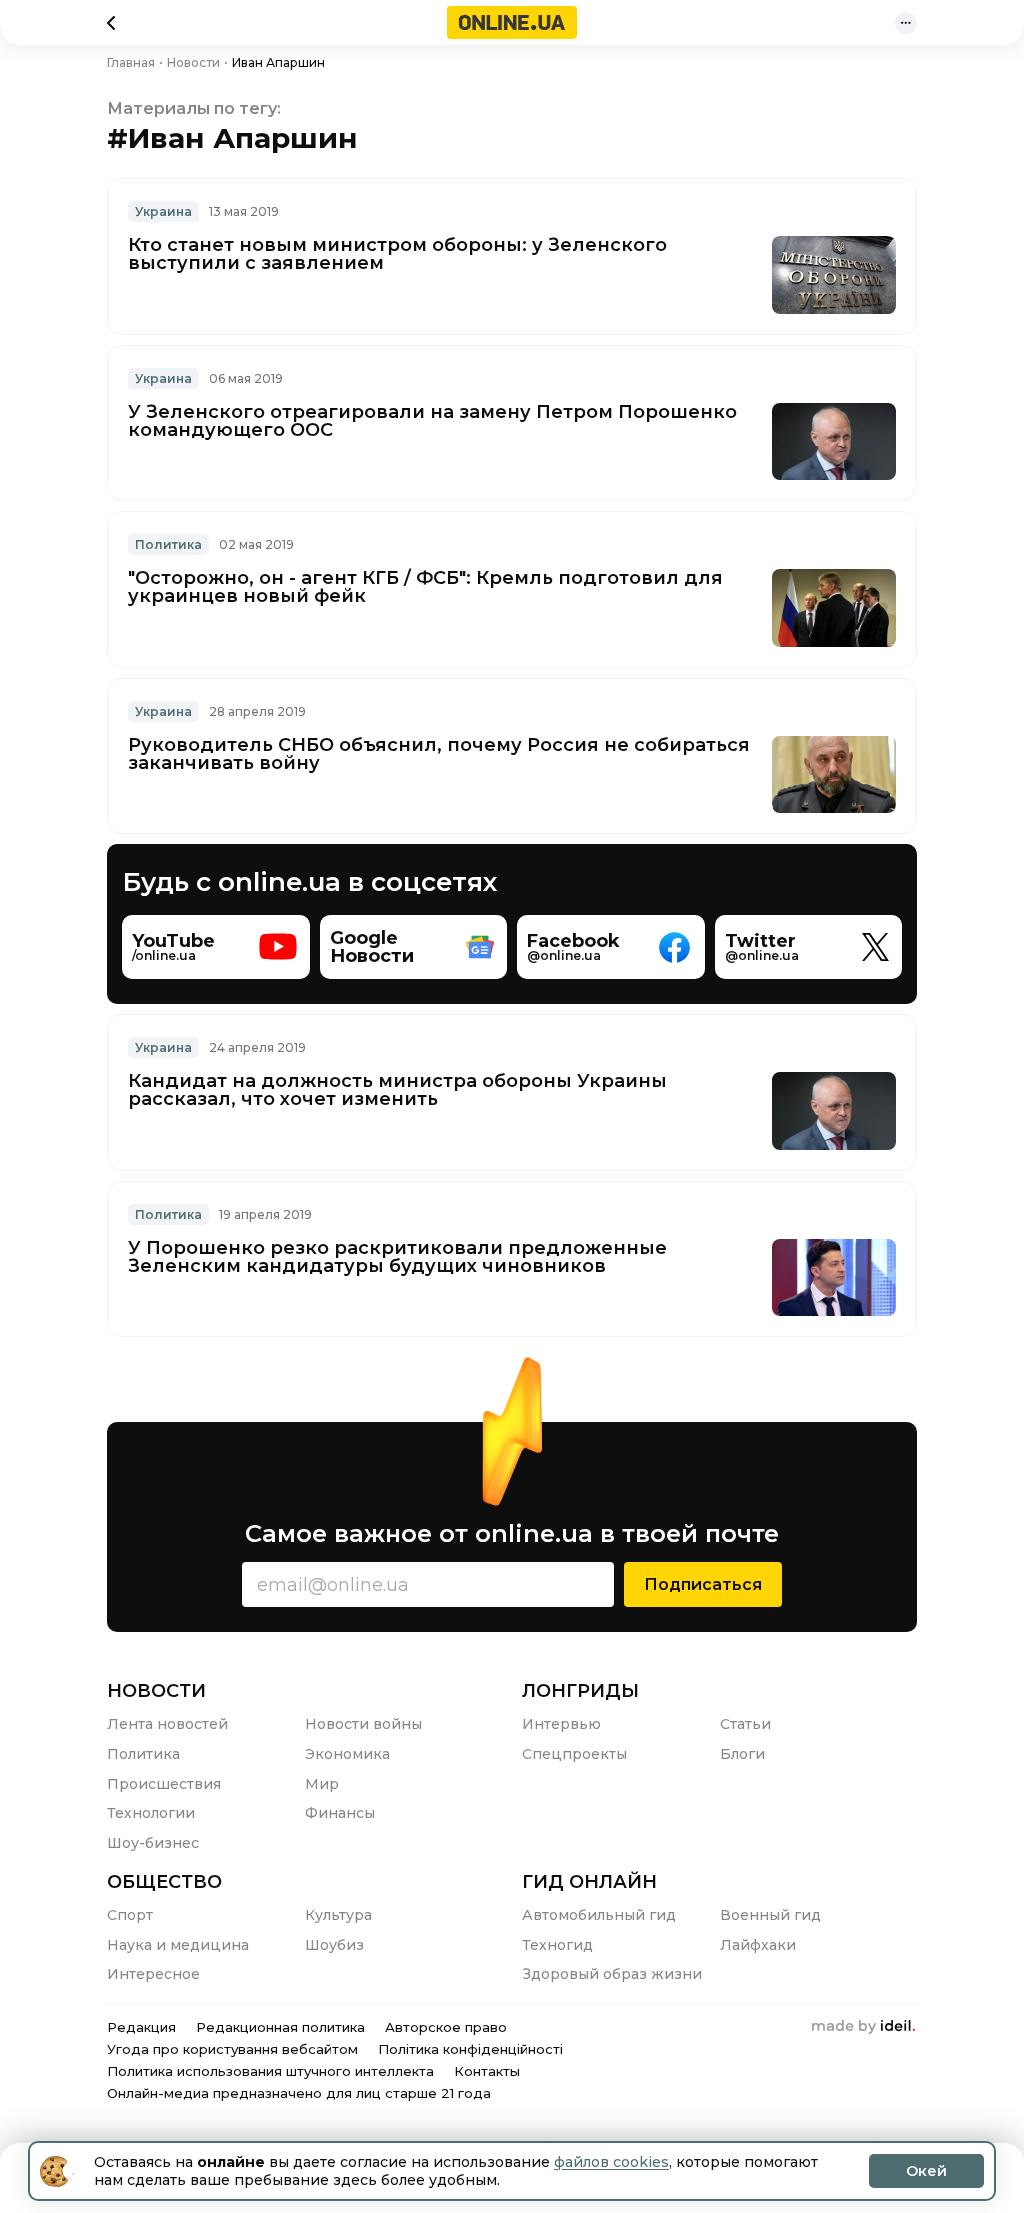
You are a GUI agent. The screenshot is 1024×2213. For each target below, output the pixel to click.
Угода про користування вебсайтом (232, 2049)
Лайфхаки (758, 1945)
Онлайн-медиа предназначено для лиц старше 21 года (299, 2093)
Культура (338, 1915)
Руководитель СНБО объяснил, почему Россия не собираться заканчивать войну (439, 754)
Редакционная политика (280, 2027)
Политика (168, 544)
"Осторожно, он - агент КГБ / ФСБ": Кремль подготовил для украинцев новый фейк (425, 587)
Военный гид (770, 1915)
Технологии (151, 1813)
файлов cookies (611, 2162)
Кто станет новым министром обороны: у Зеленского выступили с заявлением (397, 254)
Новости (156, 1691)
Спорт (130, 1915)
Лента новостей (167, 1724)
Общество (164, 1882)
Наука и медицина (178, 1945)
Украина (163, 211)
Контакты (487, 2071)
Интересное (153, 1974)
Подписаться (703, 1584)
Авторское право (446, 2027)
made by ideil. (863, 2027)
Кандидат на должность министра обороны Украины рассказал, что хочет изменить (397, 1090)
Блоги (742, 1754)
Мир (322, 1784)
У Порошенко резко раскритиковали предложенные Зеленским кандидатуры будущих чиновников (397, 1257)
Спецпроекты (574, 1754)
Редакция (141, 2027)
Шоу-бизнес (153, 1843)
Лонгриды (580, 1691)
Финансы (340, 1813)
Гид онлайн (589, 1882)
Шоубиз (334, 1945)
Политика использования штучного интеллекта (270, 2071)
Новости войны (363, 1724)
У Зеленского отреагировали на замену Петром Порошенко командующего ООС (432, 421)
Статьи (745, 1724)
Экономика (347, 1754)
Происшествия (164, 1784)
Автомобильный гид (599, 1915)
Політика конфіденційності (470, 2049)
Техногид (557, 1945)
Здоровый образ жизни (612, 1974)
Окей (926, 2171)
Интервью (561, 1724)
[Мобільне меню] (906, 23)
